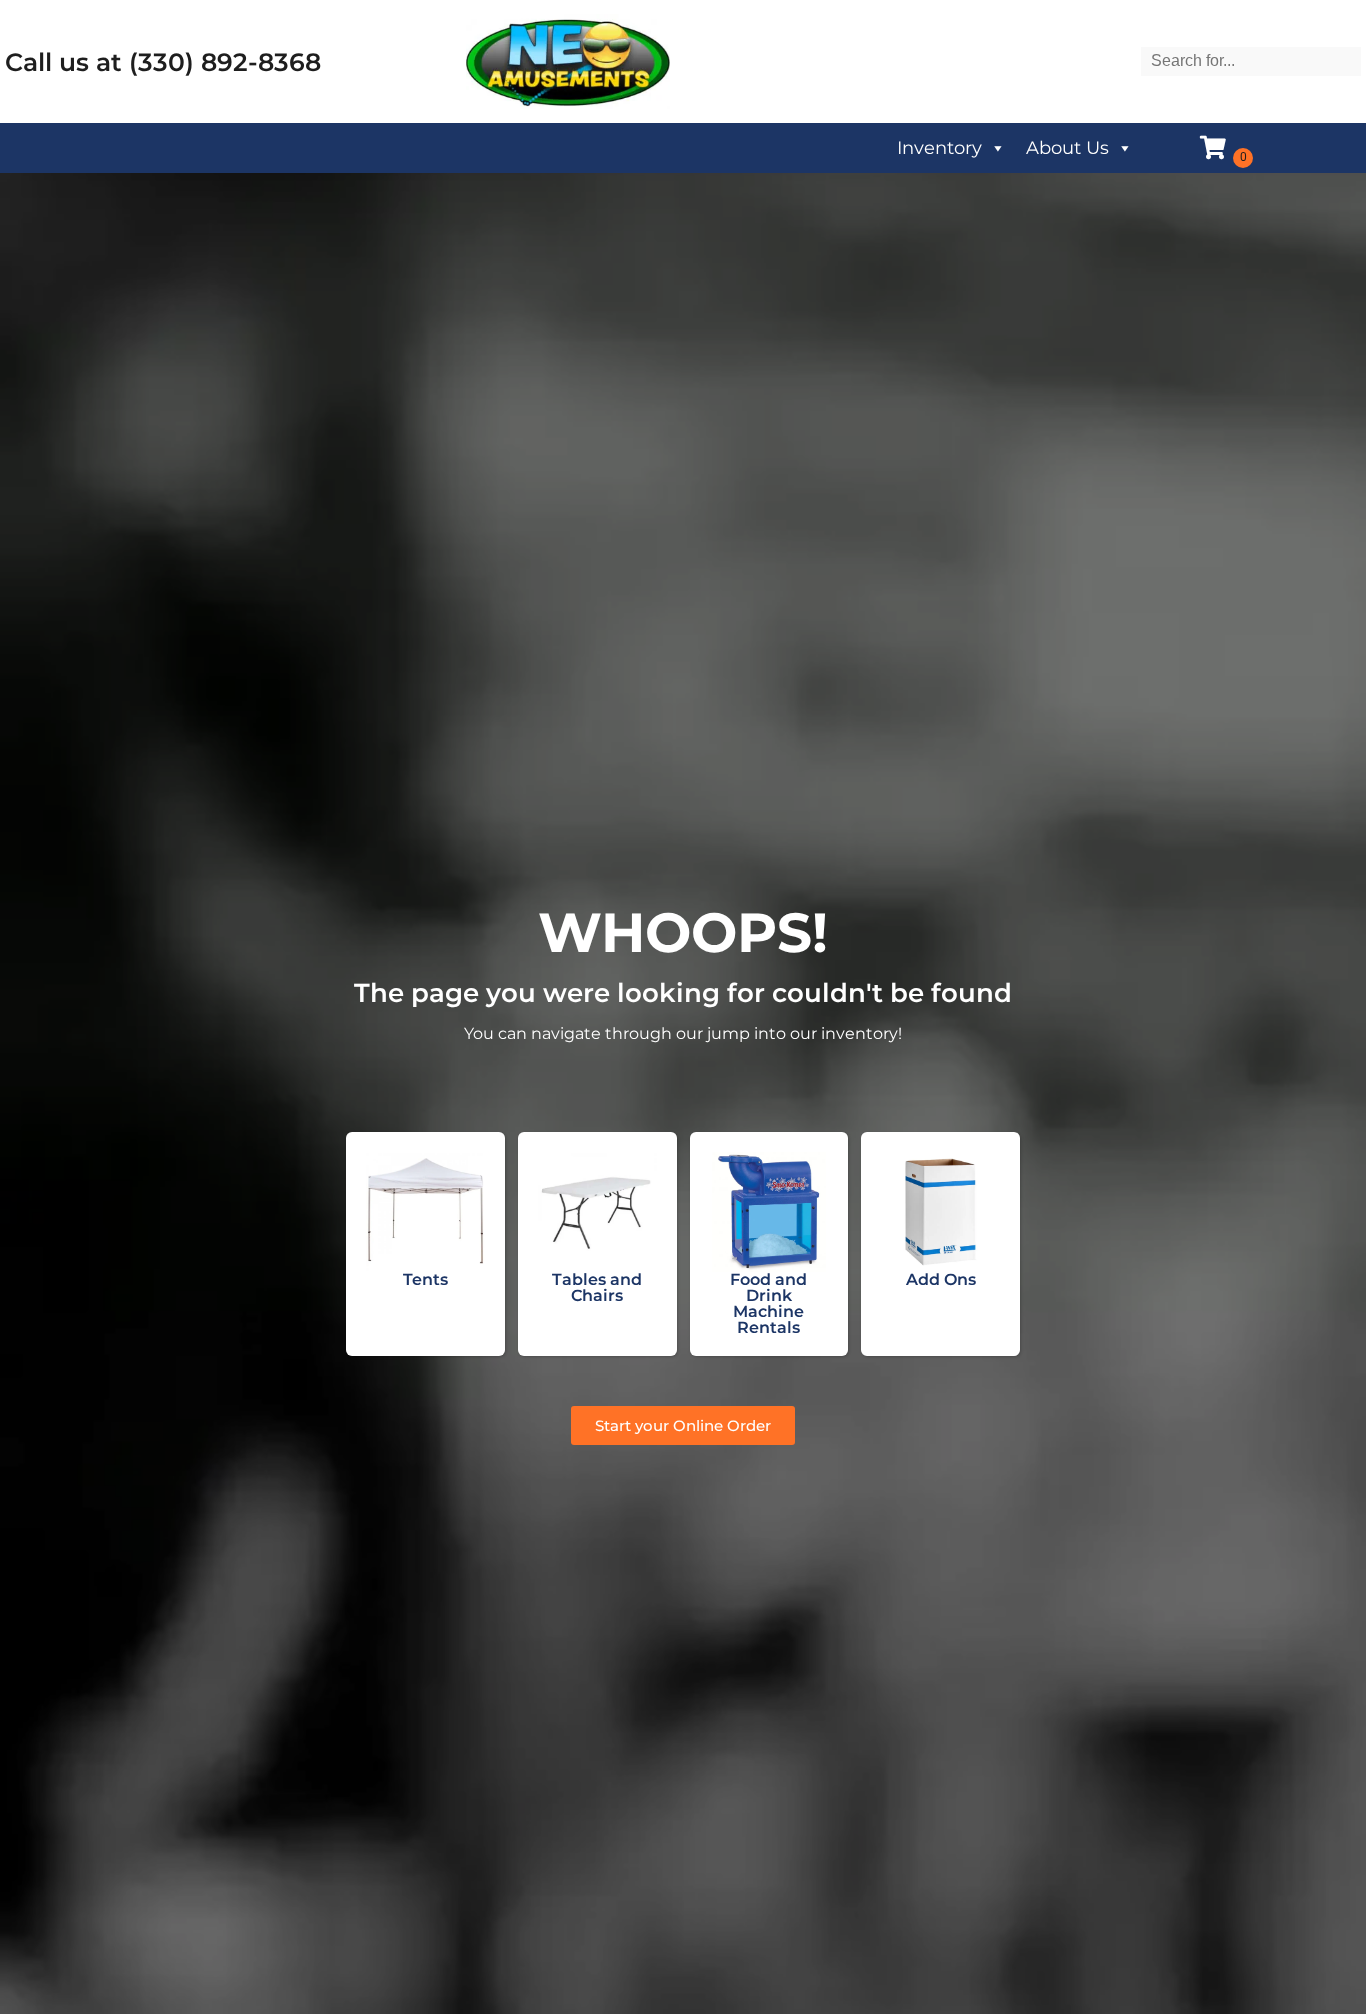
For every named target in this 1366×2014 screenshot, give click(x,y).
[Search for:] (1251, 60)
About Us (1067, 148)
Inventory (939, 148)
